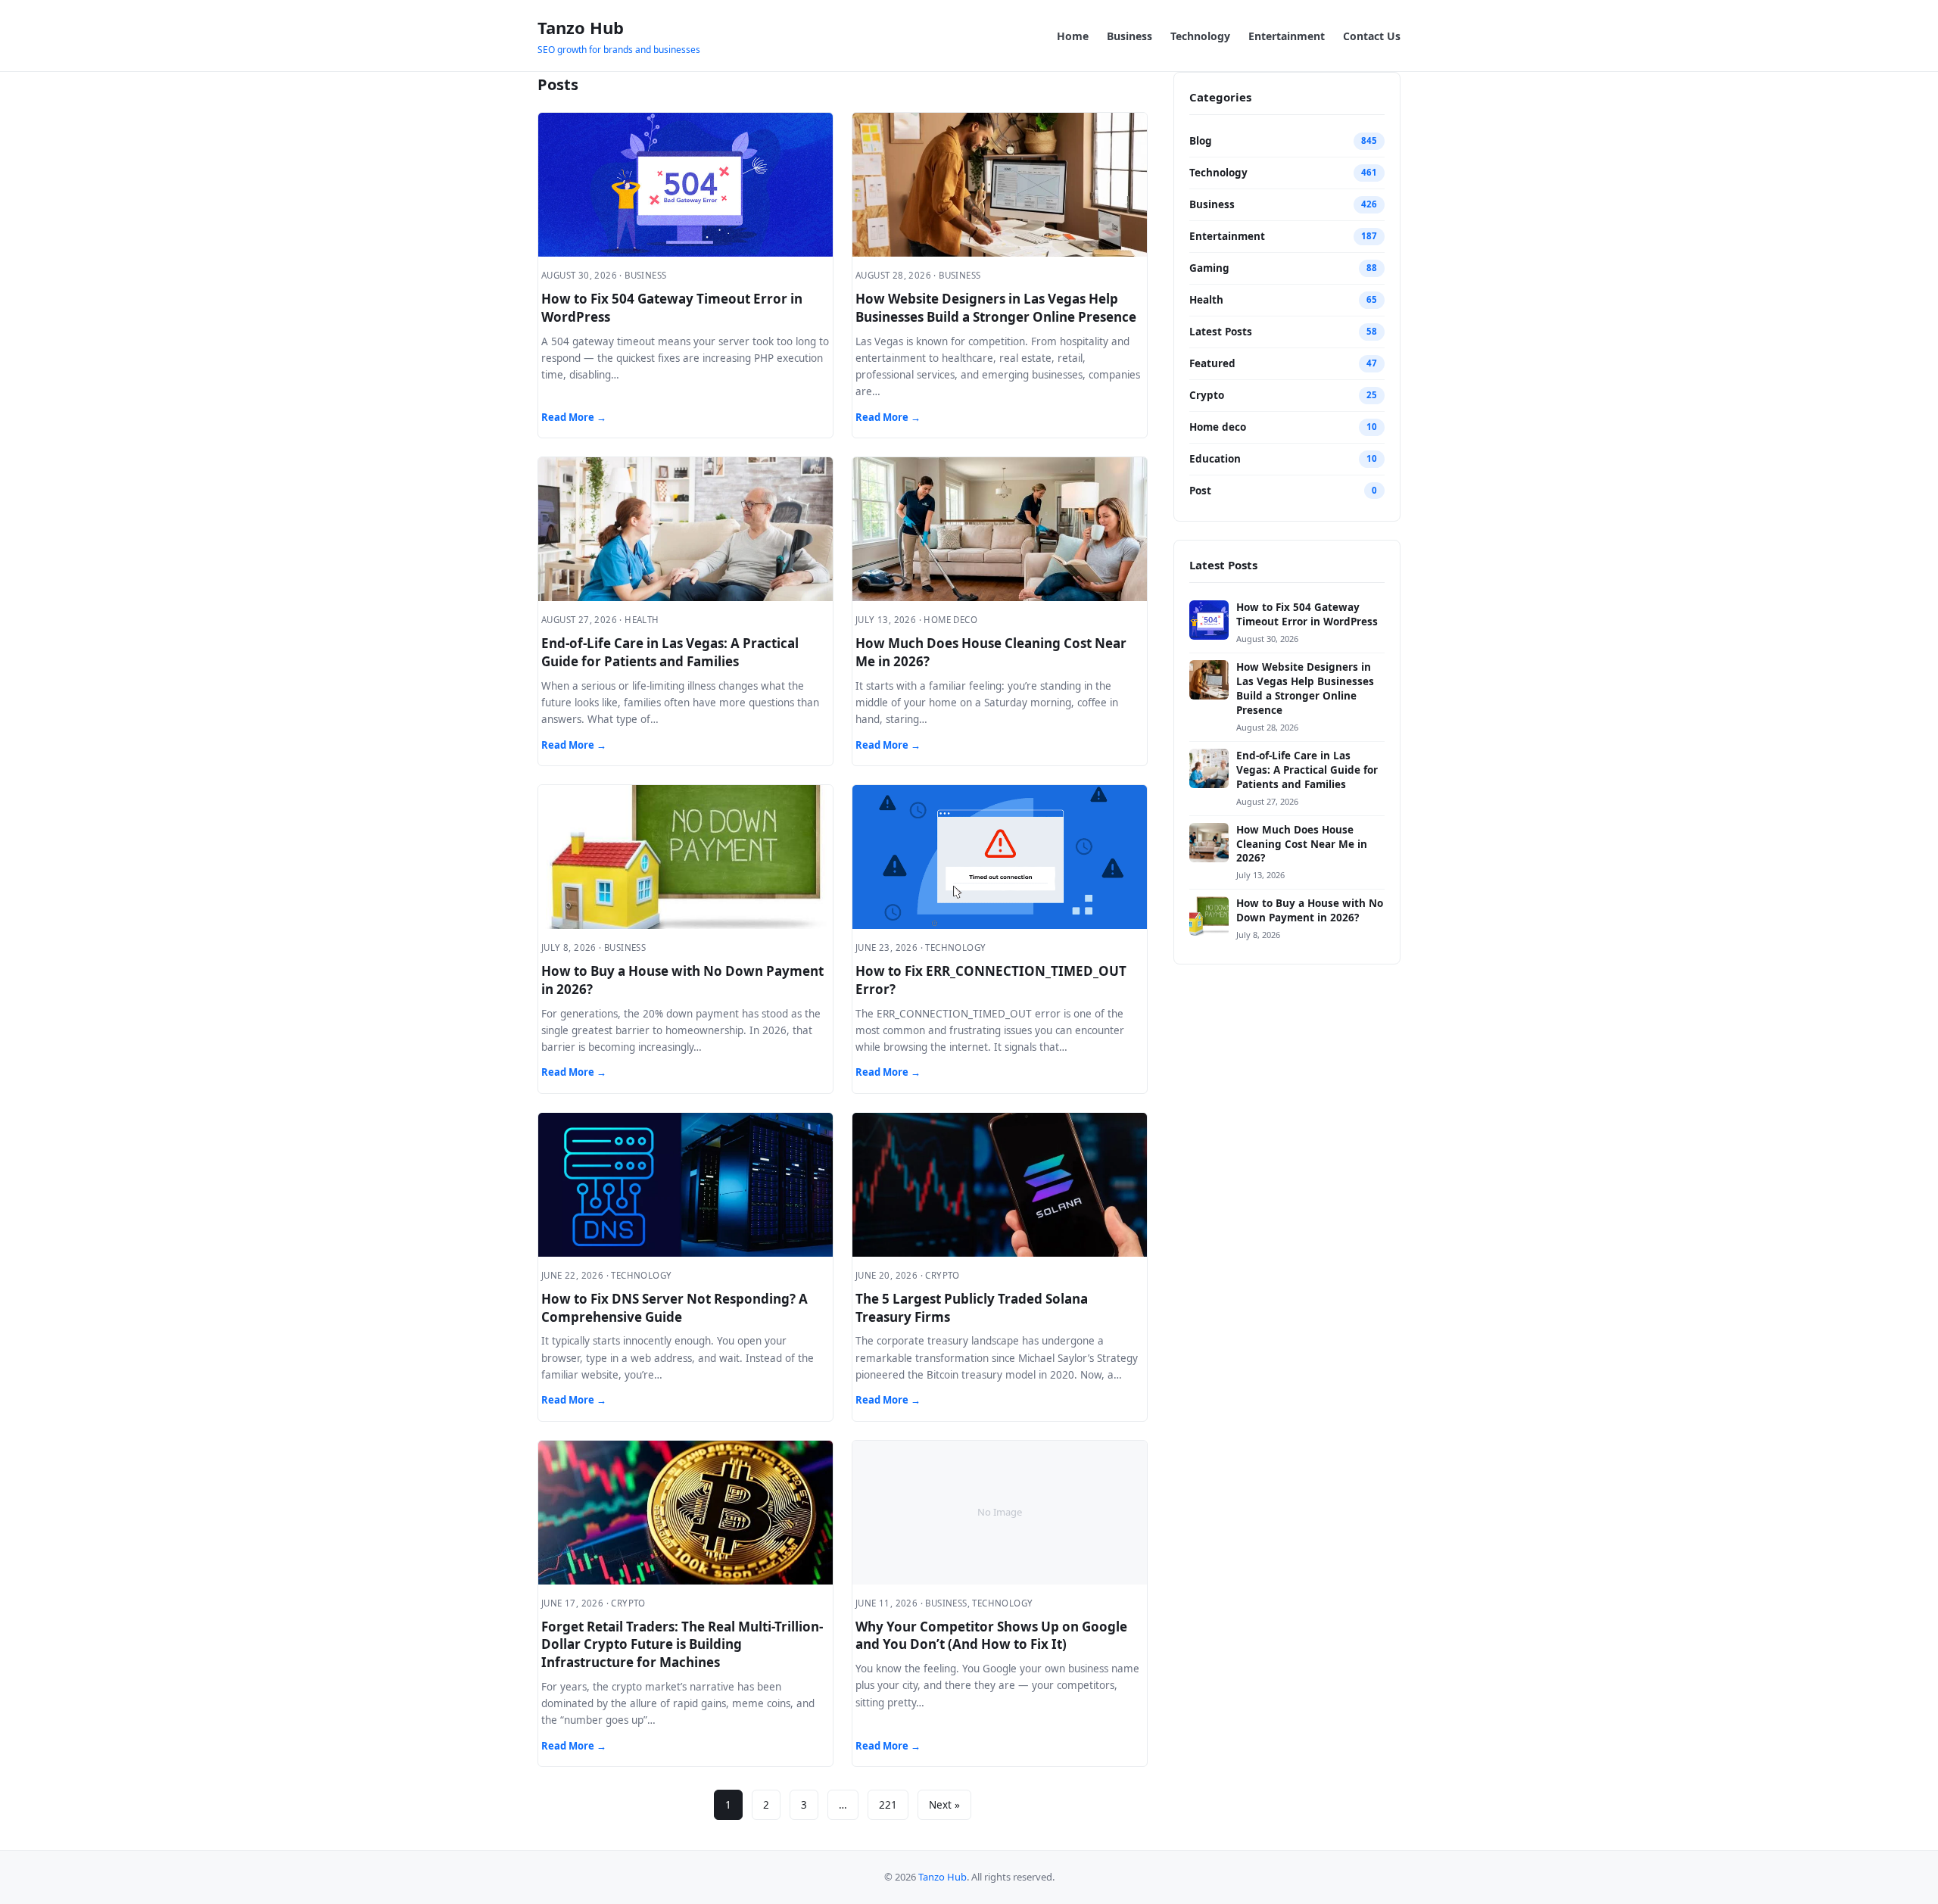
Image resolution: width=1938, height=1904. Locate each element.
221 (888, 1805)
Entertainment (1287, 36)
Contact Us (1372, 36)
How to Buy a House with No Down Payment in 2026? (1310, 910)
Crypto (1207, 395)
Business (1129, 36)
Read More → (574, 417)
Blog (1201, 141)
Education (1215, 459)
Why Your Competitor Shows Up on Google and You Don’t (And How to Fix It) (991, 1636)
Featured (1212, 363)
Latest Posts (1221, 332)
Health (1206, 300)
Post (1200, 491)
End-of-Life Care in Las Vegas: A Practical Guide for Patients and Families (670, 652)
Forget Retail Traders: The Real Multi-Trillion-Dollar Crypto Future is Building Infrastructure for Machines (682, 1645)
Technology (1200, 36)
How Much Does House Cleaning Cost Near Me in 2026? (1302, 844)
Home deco (1218, 427)
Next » (944, 1805)
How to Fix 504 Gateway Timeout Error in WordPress (1307, 614)
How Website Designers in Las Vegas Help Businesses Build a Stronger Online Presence (996, 308)
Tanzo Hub (581, 27)
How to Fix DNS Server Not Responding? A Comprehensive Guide (675, 1308)
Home (1073, 36)
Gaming (1209, 268)
